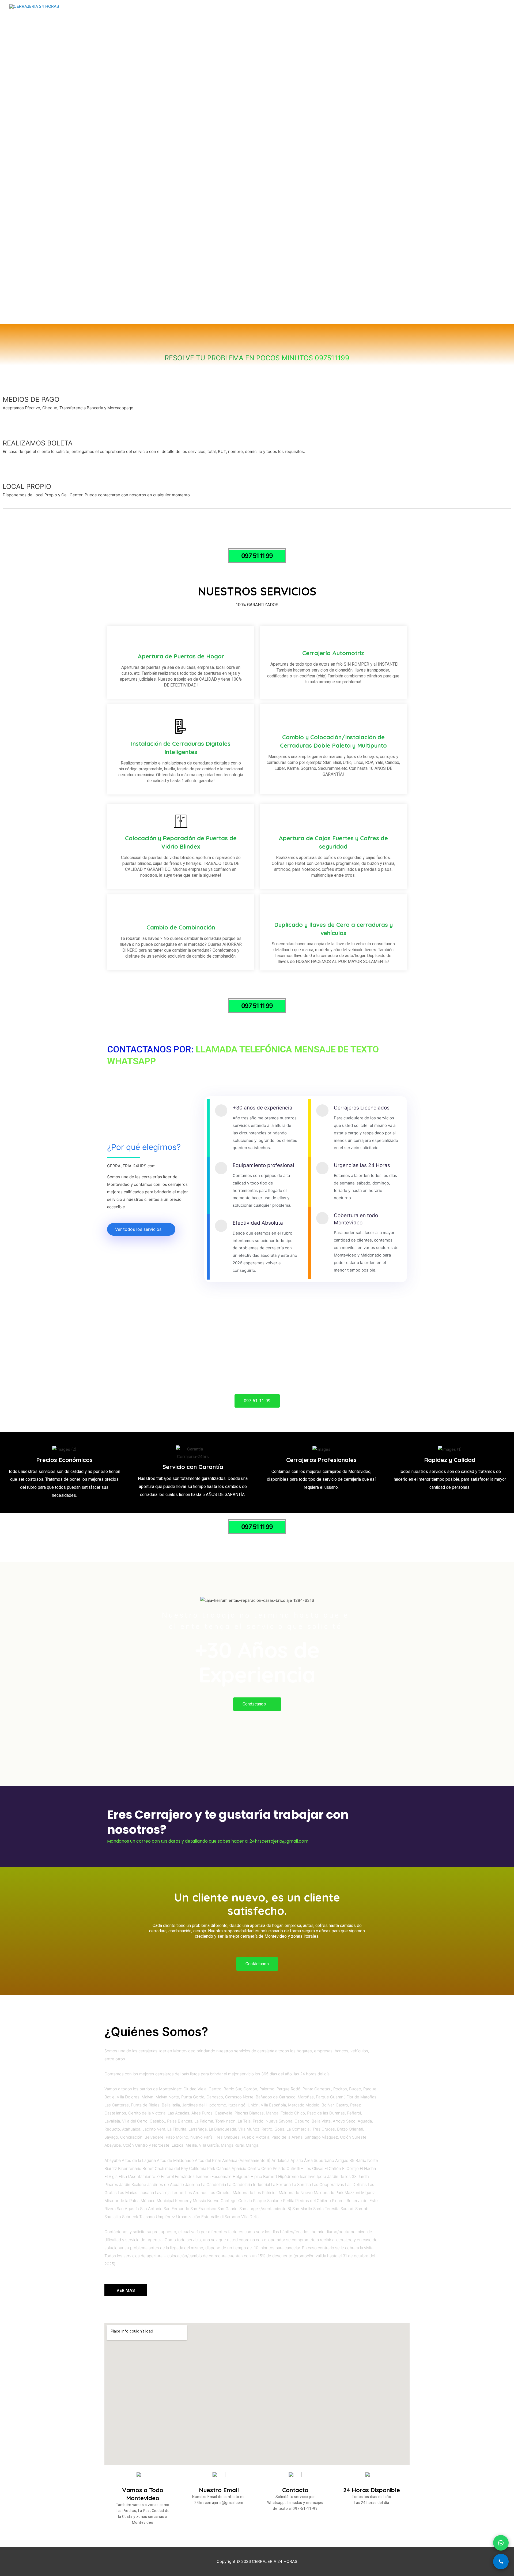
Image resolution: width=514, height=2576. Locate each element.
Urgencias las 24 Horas (362, 1165)
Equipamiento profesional (263, 1165)
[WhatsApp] (501, 2543)
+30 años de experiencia (262, 1108)
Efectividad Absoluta (258, 1223)
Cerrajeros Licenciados (362, 1108)
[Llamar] (501, 2562)
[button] (257, 556)
